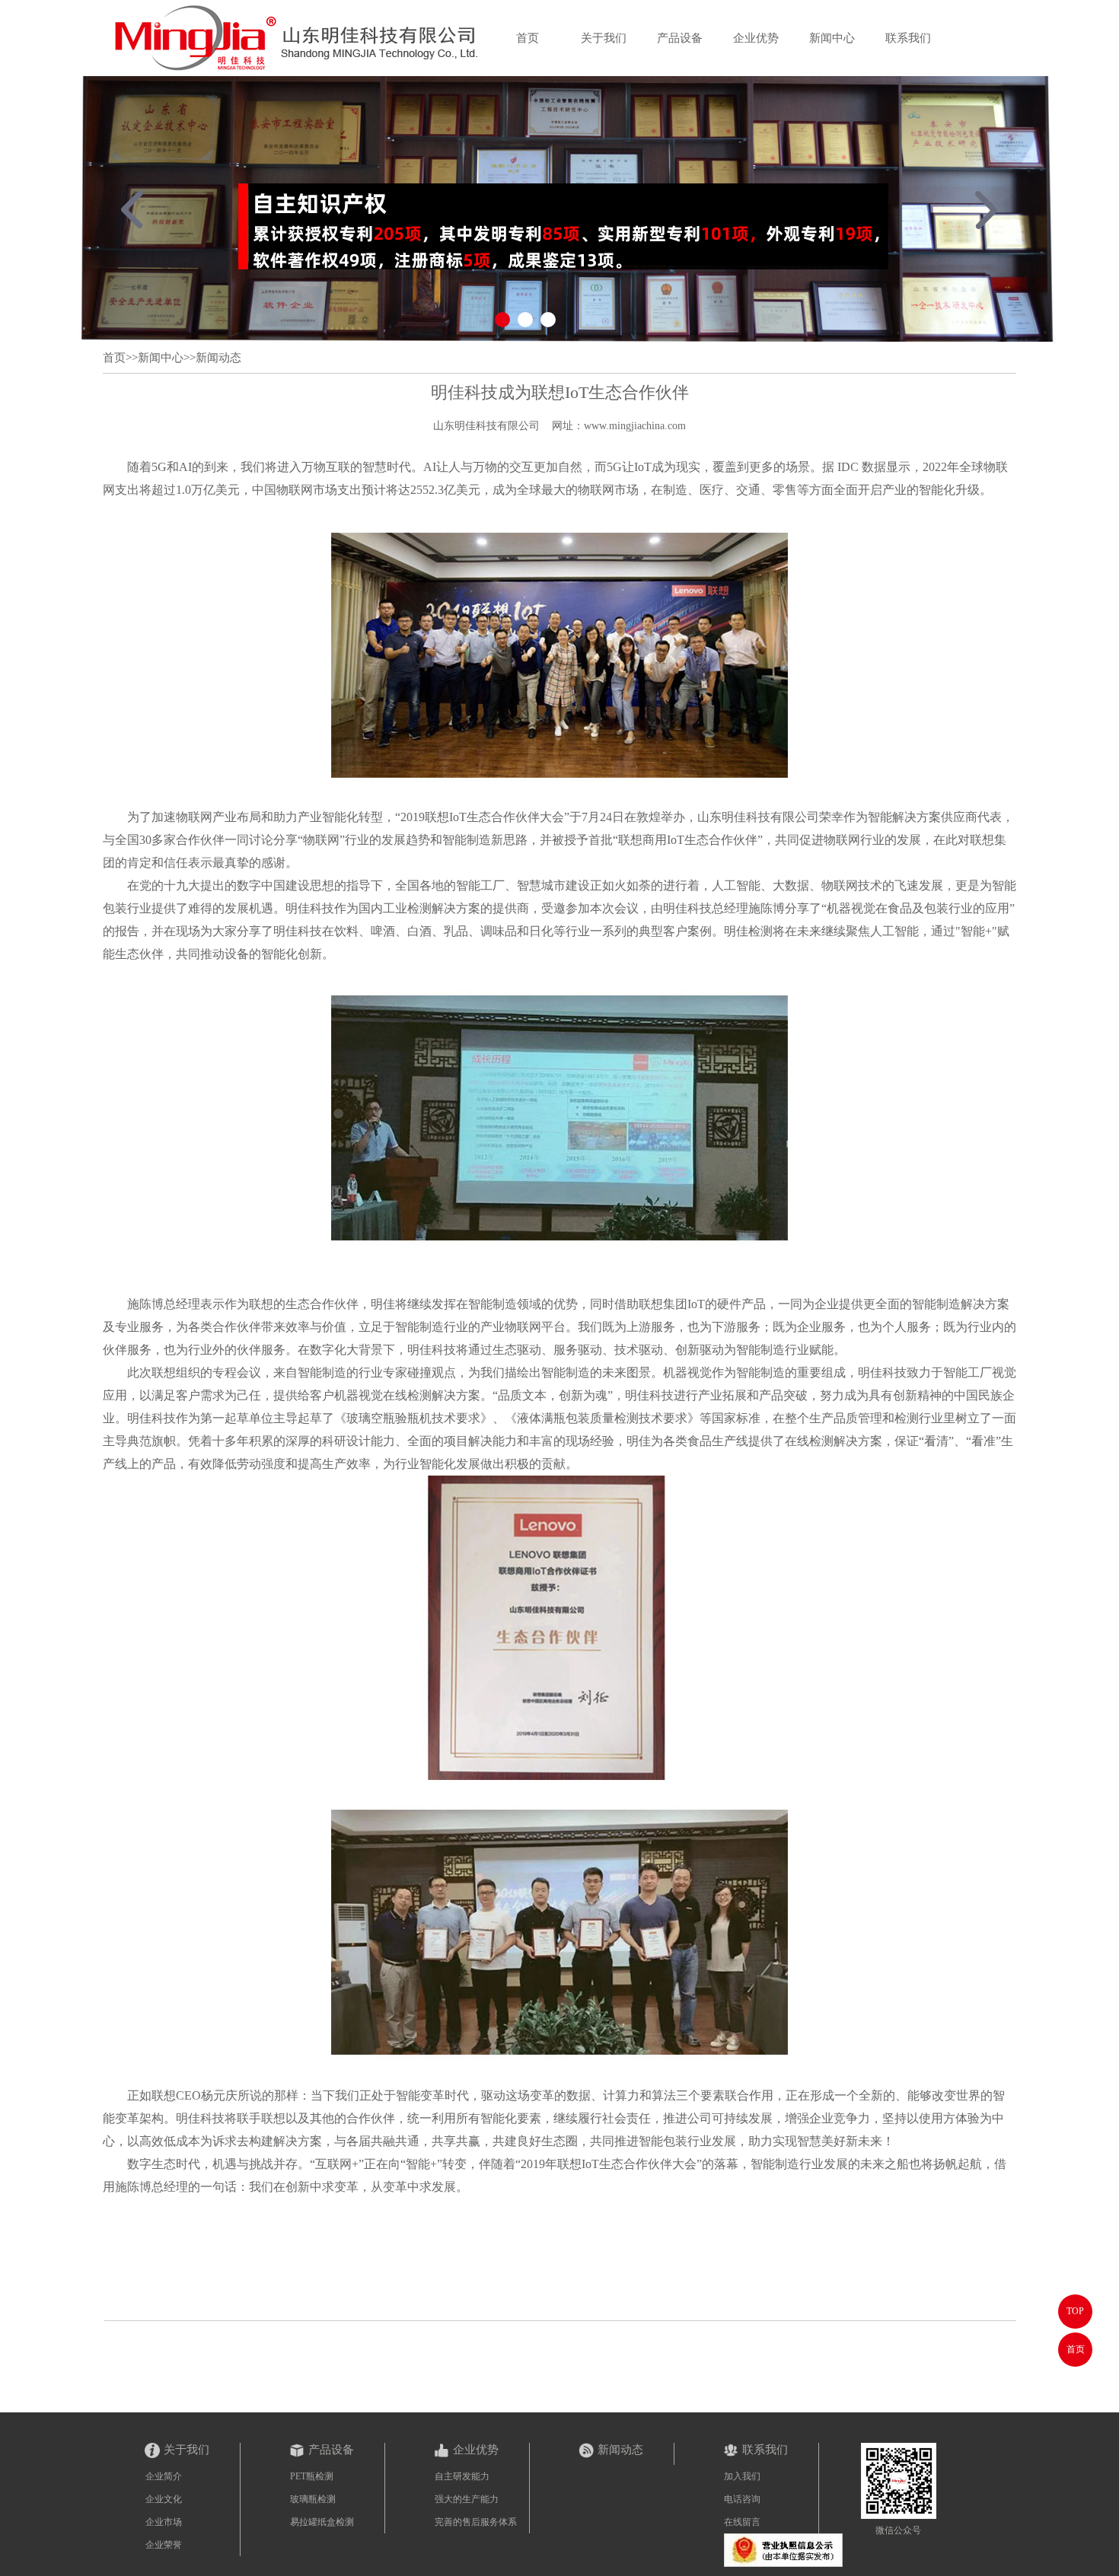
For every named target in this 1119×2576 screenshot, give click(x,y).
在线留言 (742, 2522)
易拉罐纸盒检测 (322, 2522)
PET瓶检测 (312, 2476)
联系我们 (908, 38)
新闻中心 (832, 38)
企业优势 (756, 38)
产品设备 (680, 38)
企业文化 (164, 2499)
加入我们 (742, 2476)
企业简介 (164, 2476)
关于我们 (604, 38)
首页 (528, 38)
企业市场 (164, 2522)
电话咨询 (742, 2499)
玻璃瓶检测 (313, 2499)
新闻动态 (218, 358)
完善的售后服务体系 (476, 2522)
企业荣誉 (164, 2545)
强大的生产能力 (467, 2499)
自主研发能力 (462, 2476)
